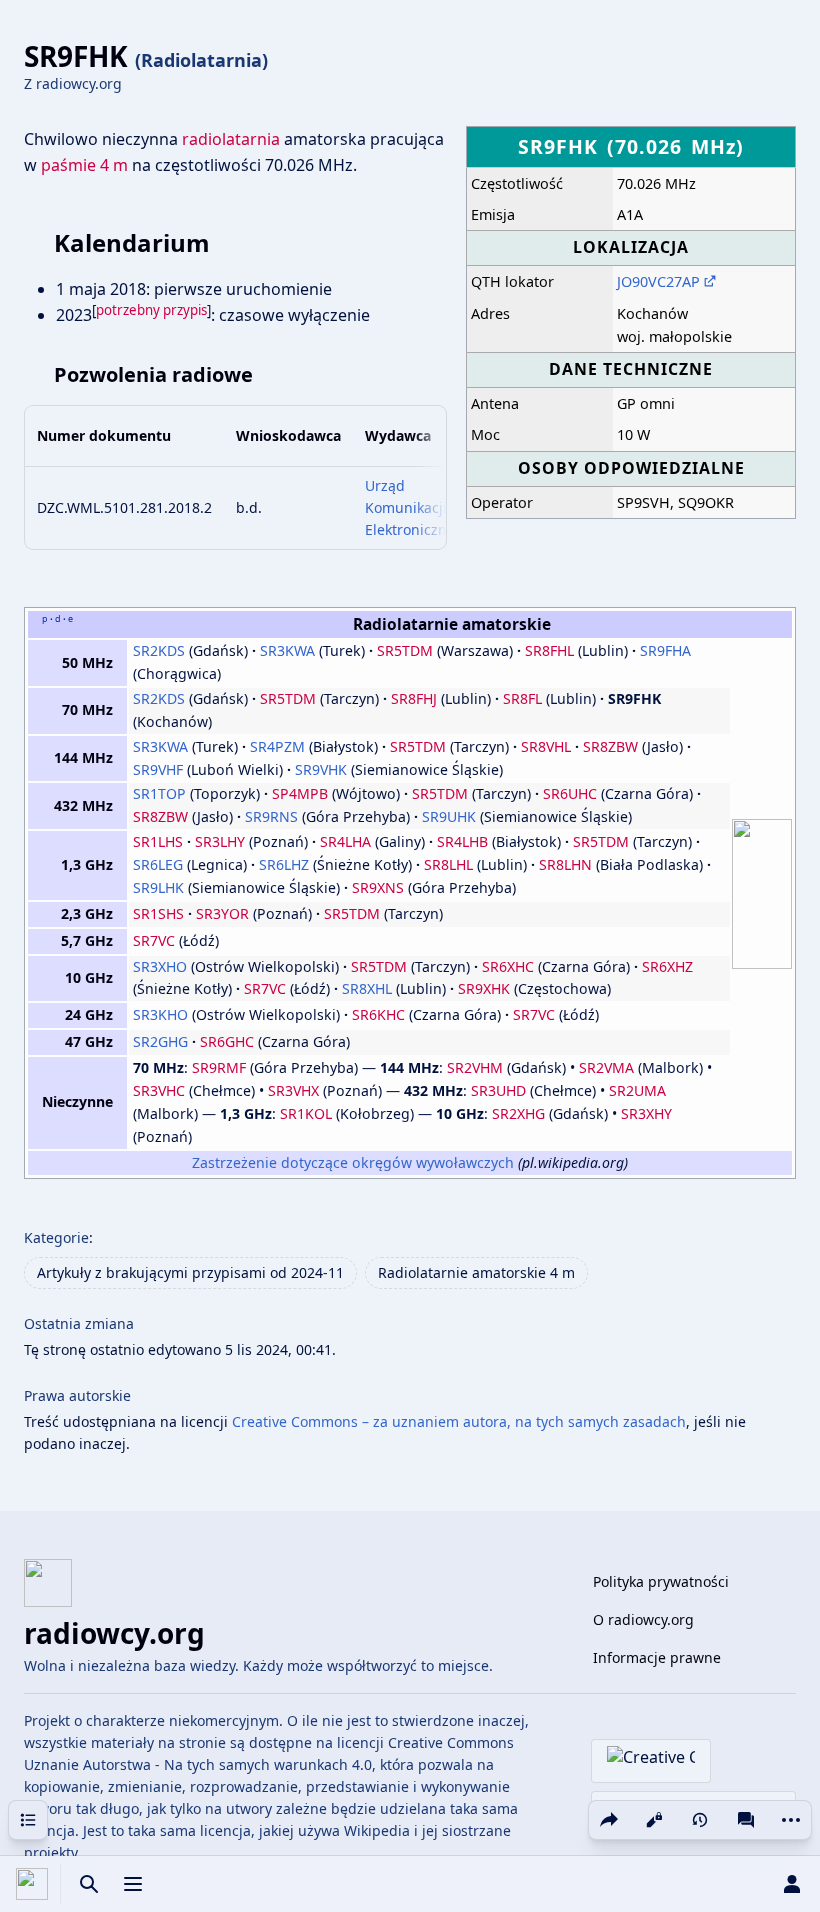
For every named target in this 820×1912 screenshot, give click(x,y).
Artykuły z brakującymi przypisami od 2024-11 (190, 1272)
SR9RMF (219, 1067)
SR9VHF (158, 769)
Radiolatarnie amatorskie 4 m (476, 1272)
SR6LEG (158, 864)
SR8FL (522, 698)
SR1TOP (159, 793)
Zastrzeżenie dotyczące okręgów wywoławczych (353, 1162)
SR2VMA (606, 1067)
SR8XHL (367, 988)
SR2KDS (159, 650)
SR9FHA (665, 650)
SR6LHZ (284, 864)
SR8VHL (546, 746)
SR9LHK (158, 887)
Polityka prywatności (661, 1581)
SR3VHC (159, 1090)
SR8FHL (549, 650)
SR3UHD (498, 1090)
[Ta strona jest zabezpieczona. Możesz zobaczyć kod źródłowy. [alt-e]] (654, 1820)
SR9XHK (484, 988)
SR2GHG (160, 1041)
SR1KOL (306, 1113)
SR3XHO (160, 966)
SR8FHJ (414, 698)
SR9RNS (271, 816)
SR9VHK (321, 769)
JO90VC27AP (658, 281)
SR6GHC (227, 1041)
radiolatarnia (231, 139)
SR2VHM (475, 1067)
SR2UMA (637, 1090)
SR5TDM (405, 650)
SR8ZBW (610, 746)
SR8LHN (565, 864)
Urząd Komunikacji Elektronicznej (412, 507)
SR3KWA (287, 650)
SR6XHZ (667, 966)
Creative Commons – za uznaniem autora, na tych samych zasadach (459, 1421)
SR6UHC (570, 793)
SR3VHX (293, 1090)
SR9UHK (449, 816)
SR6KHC (378, 1014)
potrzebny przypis (151, 310)
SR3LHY (220, 841)
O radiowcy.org (643, 1619)
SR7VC (154, 940)
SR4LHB (462, 841)
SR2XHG (518, 1113)
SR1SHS (158, 913)
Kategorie (56, 1237)
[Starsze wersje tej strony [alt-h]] (700, 1820)
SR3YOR (222, 913)
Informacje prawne (657, 1657)
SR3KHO (160, 1014)
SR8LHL (448, 864)
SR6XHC (508, 966)
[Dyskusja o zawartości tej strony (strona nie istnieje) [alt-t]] (746, 1820)
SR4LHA (345, 841)
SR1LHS (158, 841)
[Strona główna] (32, 1884)
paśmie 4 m (84, 165)
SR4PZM (277, 746)
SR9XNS (378, 887)
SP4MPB (300, 793)
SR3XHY (646, 1113)
